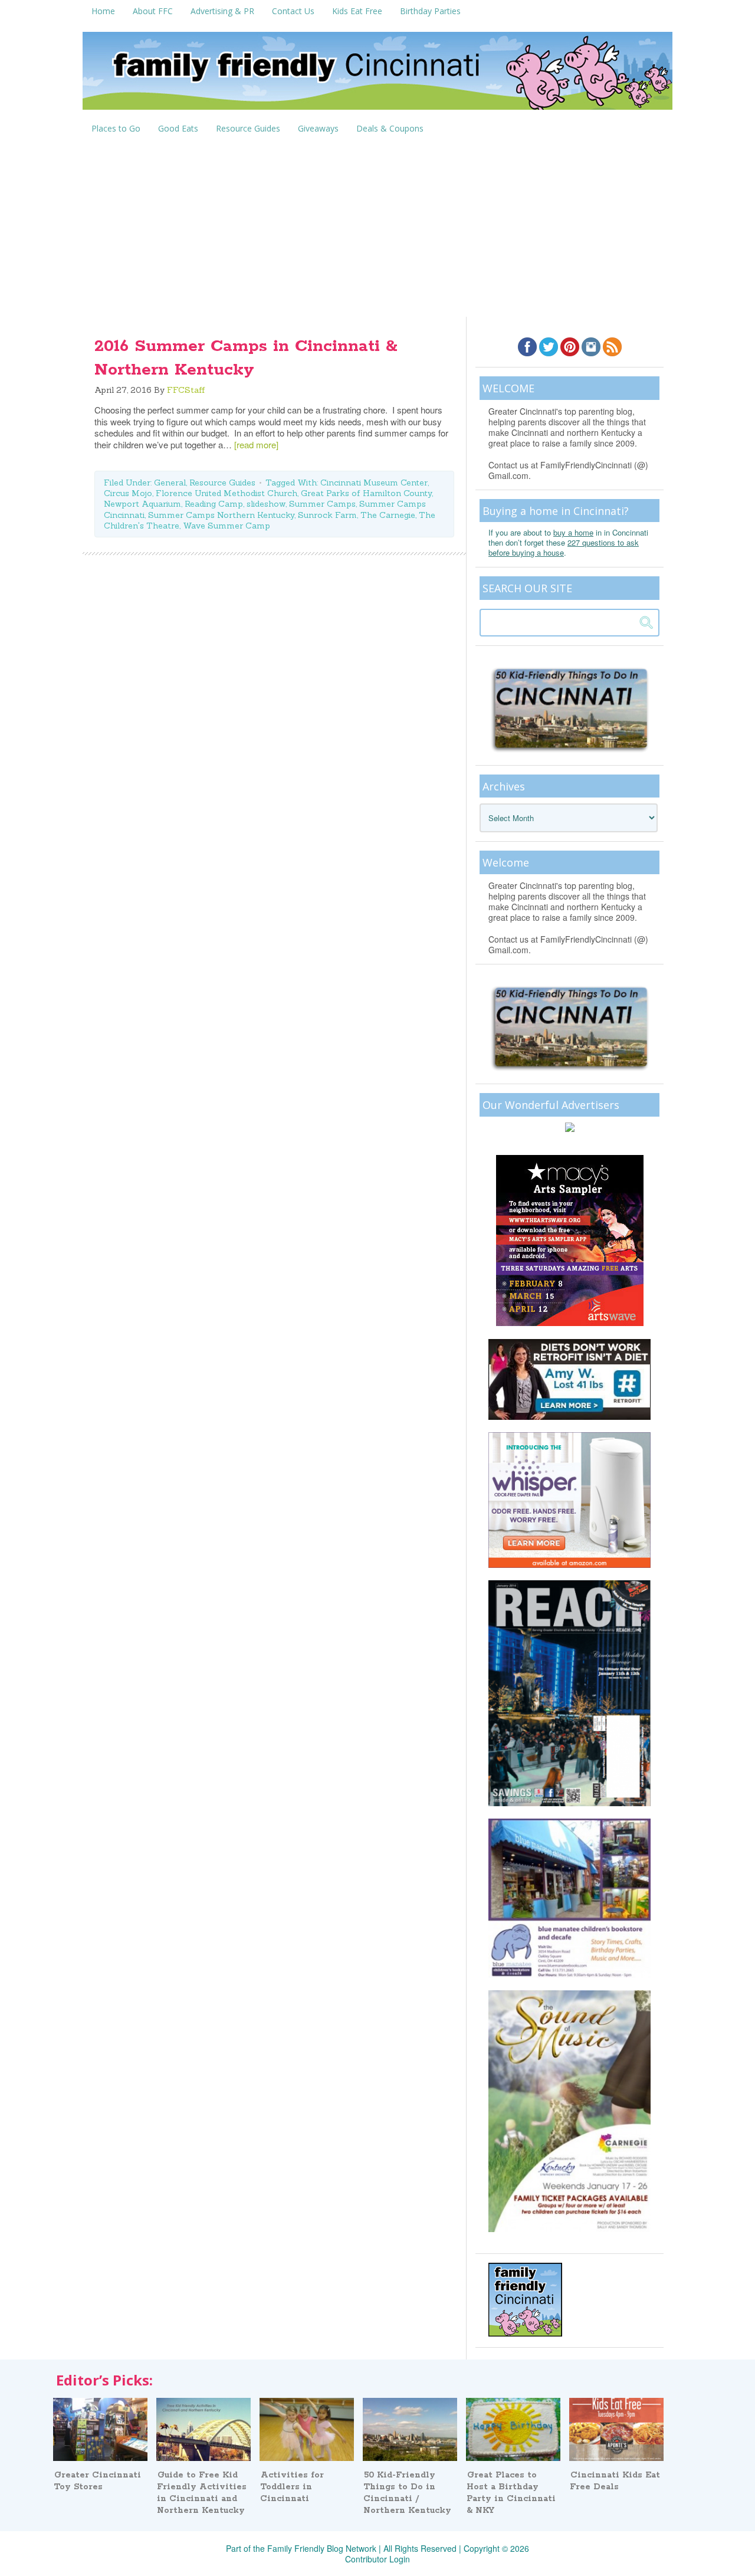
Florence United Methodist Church (226, 493)
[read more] (256, 444)
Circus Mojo (128, 493)
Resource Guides (222, 483)
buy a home (573, 532)
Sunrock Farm (327, 515)
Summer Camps (322, 504)
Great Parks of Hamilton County (366, 493)
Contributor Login (377, 2559)
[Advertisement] (377, 228)
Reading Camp (214, 504)
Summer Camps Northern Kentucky (221, 515)
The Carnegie (388, 515)
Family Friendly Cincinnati (377, 75)
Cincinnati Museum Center (374, 483)
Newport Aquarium (142, 504)
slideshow (266, 504)
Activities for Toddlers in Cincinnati (292, 2487)
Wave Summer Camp (226, 526)
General (170, 483)
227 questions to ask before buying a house (564, 547)
